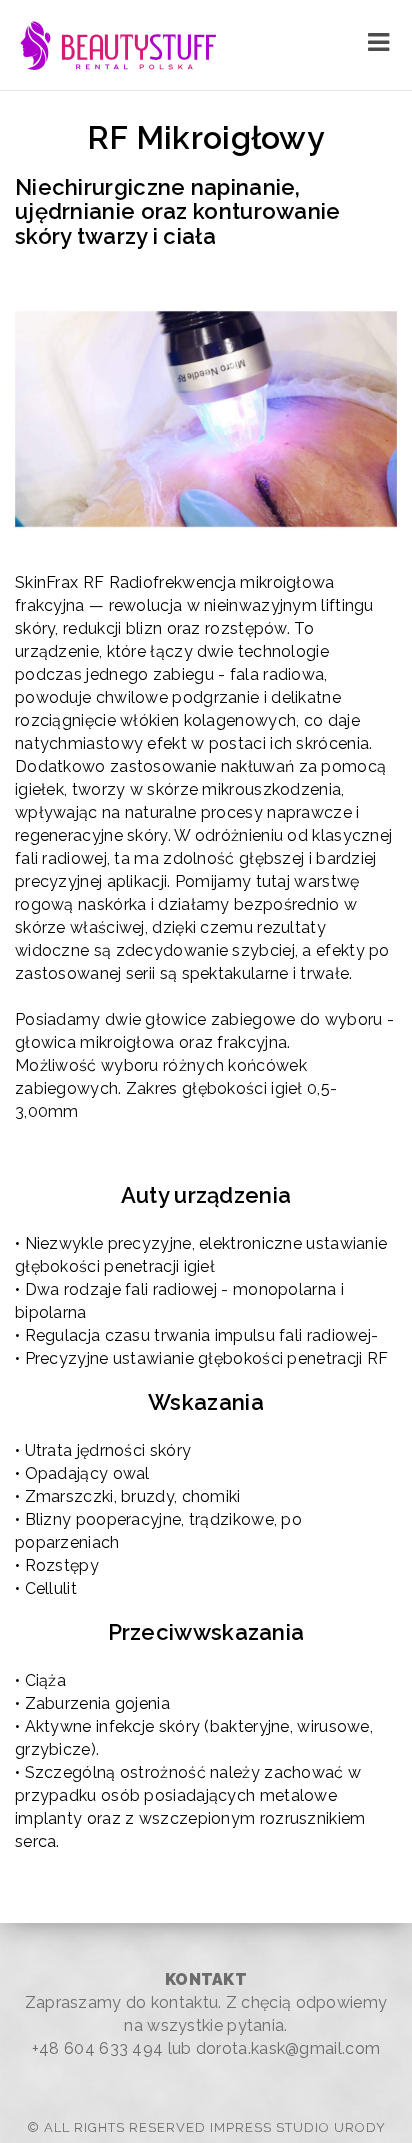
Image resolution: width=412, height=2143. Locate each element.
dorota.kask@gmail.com (288, 2048)
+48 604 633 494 (98, 2048)
